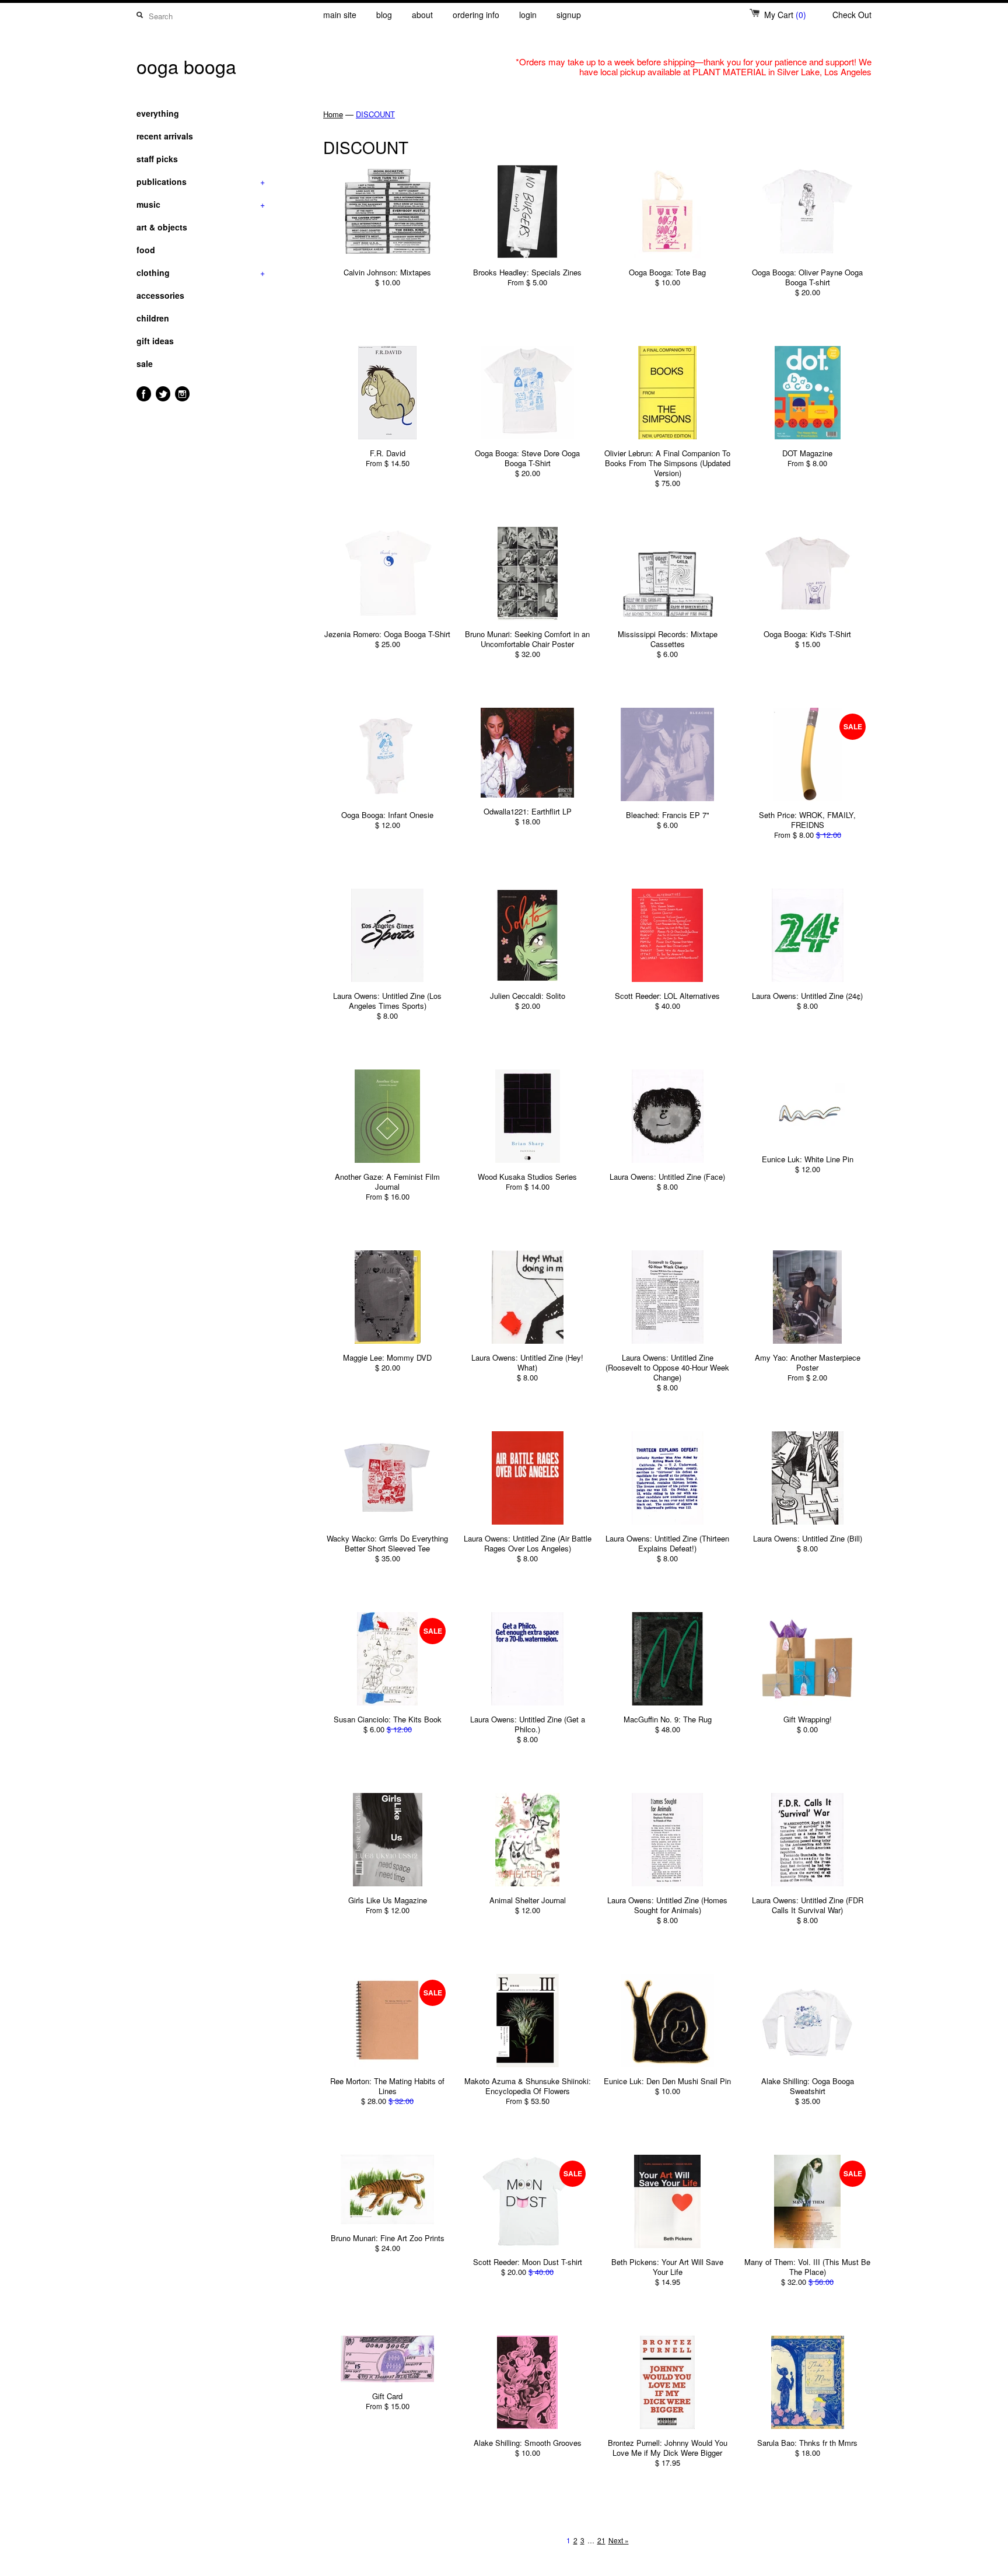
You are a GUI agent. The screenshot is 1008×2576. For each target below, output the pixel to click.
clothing (201, 272)
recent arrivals (165, 136)
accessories (160, 295)
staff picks (157, 159)
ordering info (476, 15)
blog (384, 15)
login (528, 15)
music (201, 204)
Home (333, 114)
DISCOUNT (375, 114)
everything (158, 113)
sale (145, 363)
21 (601, 2540)
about (422, 15)
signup (569, 15)
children (153, 318)
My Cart (785, 15)
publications (201, 181)
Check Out (852, 15)
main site (340, 15)
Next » (619, 2540)
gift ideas (155, 341)
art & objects (162, 227)
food (146, 250)
